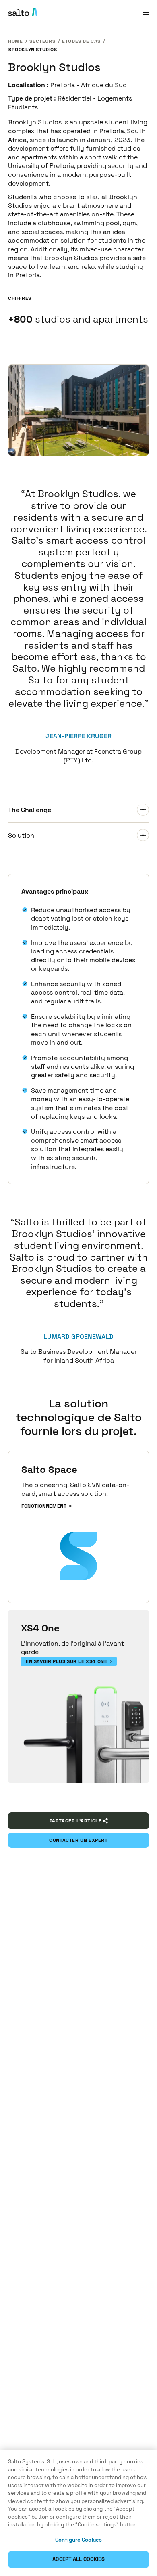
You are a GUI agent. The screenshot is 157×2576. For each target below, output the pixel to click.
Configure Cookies (78, 2540)
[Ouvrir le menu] (146, 12)
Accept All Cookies (78, 2559)
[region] (78, 2513)
